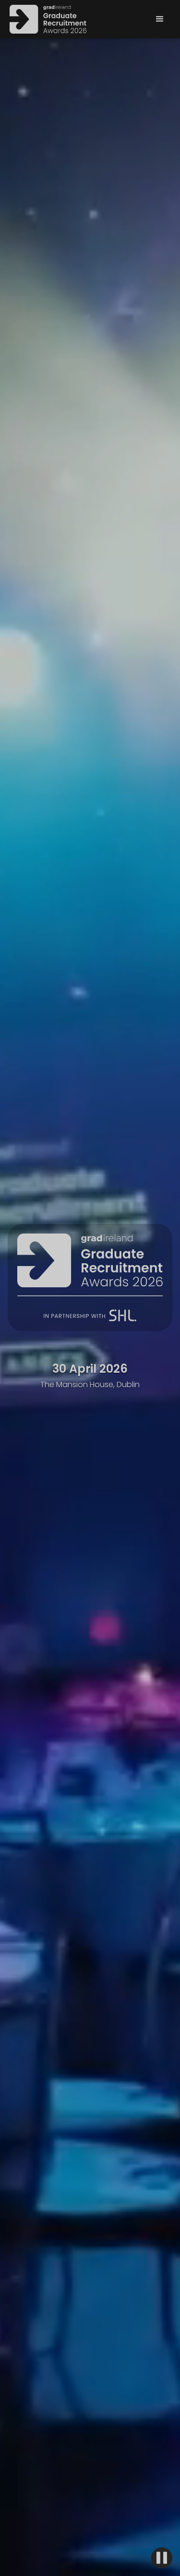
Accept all (90, 2476)
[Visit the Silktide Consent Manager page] (145, 2540)
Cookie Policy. (70, 2447)
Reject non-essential (90, 2507)
